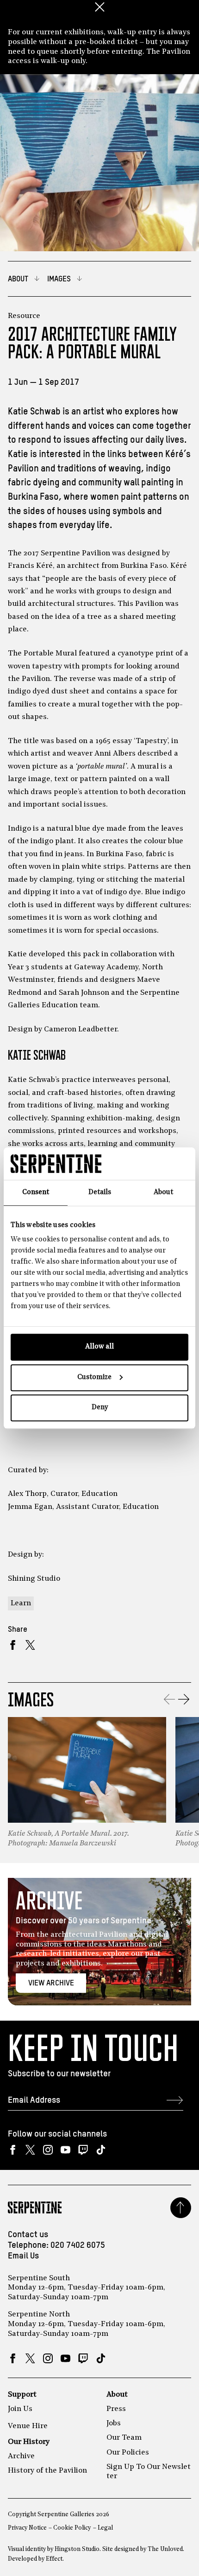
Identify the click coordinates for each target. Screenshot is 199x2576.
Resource (24, 316)
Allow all (99, 1347)
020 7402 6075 (78, 2245)
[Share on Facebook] (13, 1645)
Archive (21, 2456)
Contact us (28, 2235)
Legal (105, 2528)
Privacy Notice (27, 2528)
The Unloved (165, 2549)
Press (116, 2409)
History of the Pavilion (47, 2471)
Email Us (23, 2256)
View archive (51, 1983)
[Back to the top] (181, 2208)
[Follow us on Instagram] (48, 2150)
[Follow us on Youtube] (65, 2150)
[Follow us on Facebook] (13, 2150)
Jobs (114, 2423)
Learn (21, 1603)
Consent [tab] (36, 1193)
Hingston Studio (77, 2549)
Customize (94, 1377)
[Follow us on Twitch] (83, 2150)
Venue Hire (28, 2426)
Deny (100, 1408)
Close (99, 7)
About (117, 2395)
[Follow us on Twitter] (30, 2150)
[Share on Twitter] (30, 1645)
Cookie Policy (72, 2528)
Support (22, 2395)
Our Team (124, 2438)
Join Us (20, 2409)
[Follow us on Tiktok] (101, 2150)
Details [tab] (100, 1193)
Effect (54, 2559)
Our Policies (128, 2453)
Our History (29, 2442)
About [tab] (163, 1193)
